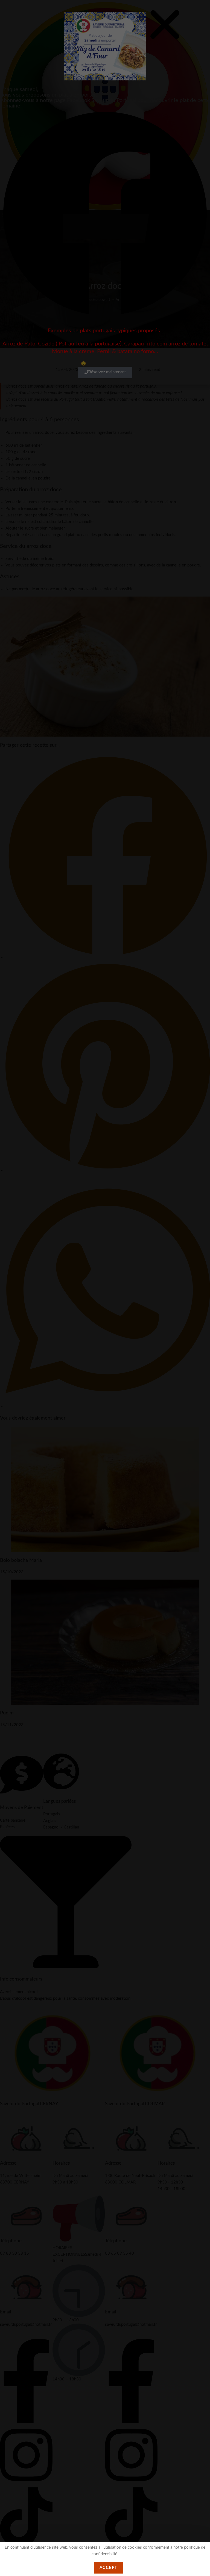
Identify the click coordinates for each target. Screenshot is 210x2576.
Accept (109, 2568)
